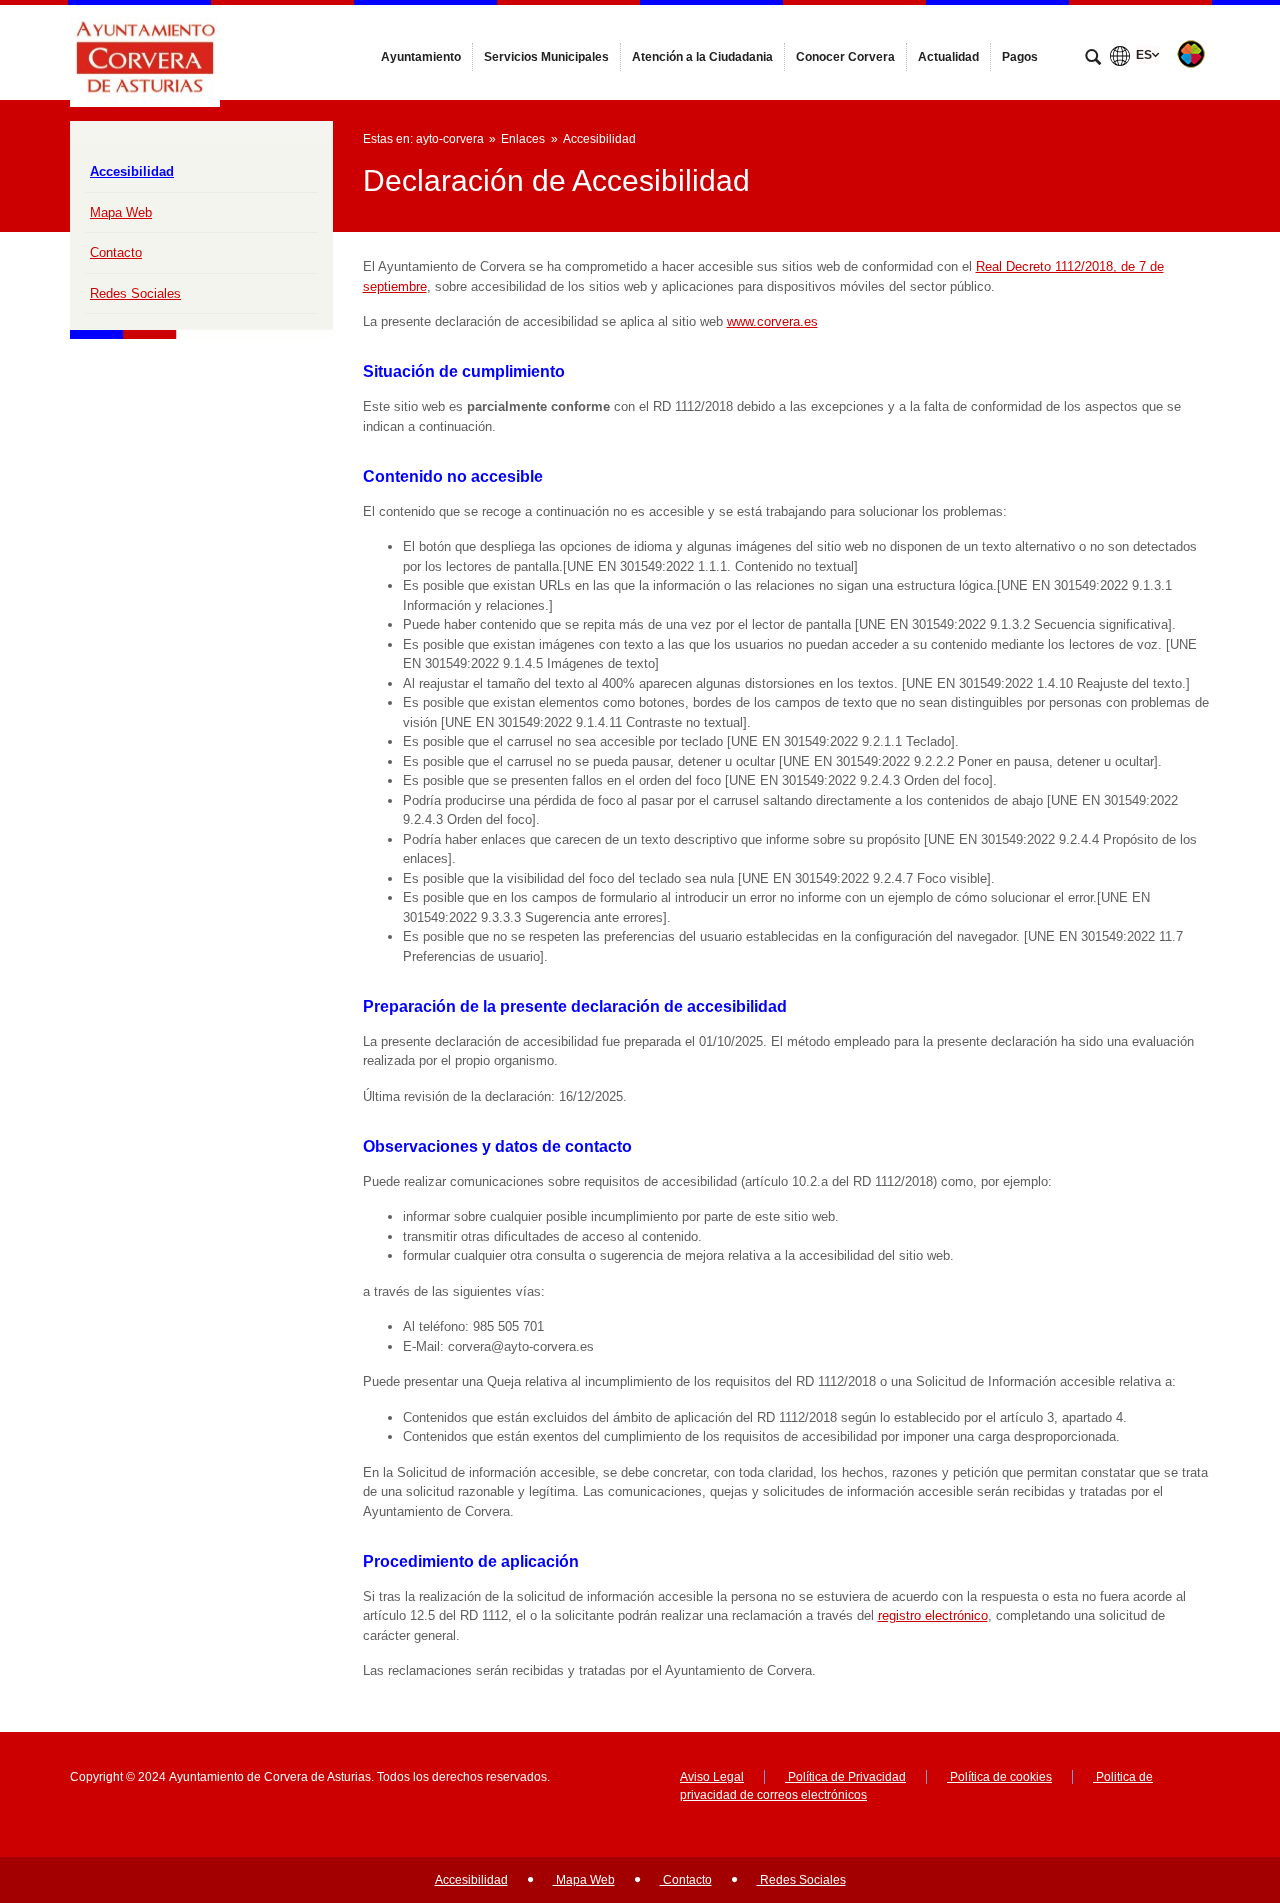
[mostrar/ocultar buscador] (1093, 59)
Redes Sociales (135, 293)
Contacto (116, 252)
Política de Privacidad (845, 1777)
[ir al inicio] (1200, 1783)
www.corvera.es (772, 321)
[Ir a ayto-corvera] (145, 52)
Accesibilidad (132, 171)
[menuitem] (421, 57)
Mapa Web (121, 212)
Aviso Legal (712, 1777)
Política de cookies (999, 1777)
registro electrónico (933, 1615)
